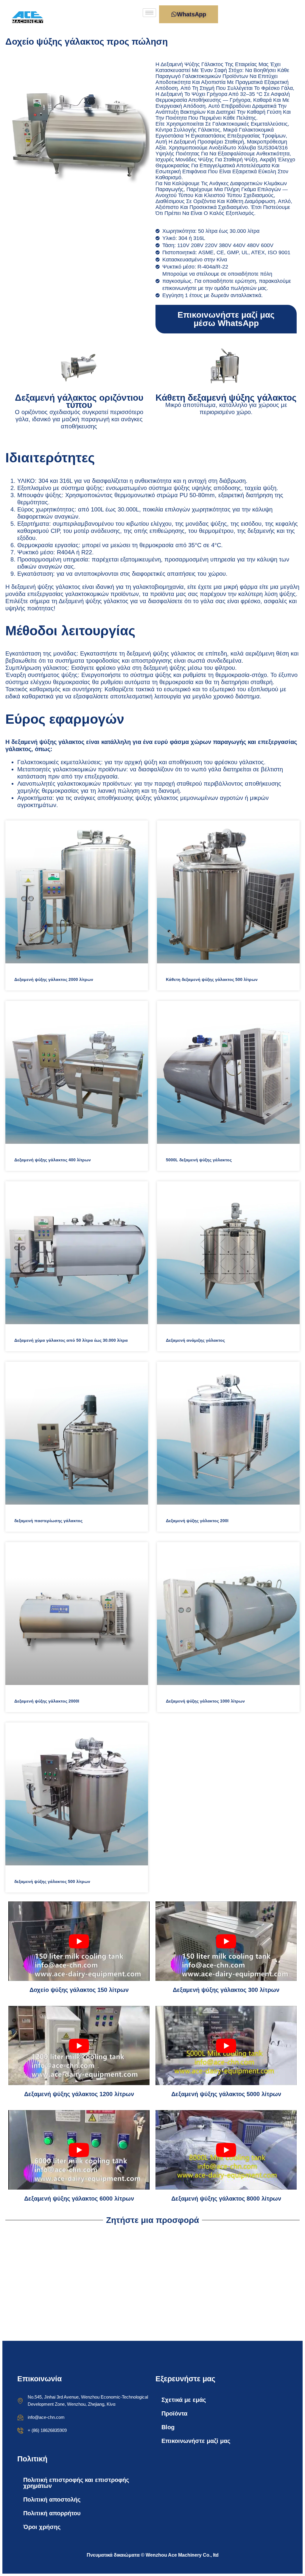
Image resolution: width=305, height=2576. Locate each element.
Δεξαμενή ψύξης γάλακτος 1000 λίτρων (205, 1701)
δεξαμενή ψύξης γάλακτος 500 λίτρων (52, 1881)
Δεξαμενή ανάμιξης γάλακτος (195, 1340)
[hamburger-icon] (149, 13)
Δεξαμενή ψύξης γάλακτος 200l (197, 1521)
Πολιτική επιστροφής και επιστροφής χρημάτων (76, 2483)
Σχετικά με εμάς (184, 2400)
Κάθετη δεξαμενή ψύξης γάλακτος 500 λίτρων (212, 979)
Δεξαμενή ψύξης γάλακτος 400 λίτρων (53, 1160)
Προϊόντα (174, 2413)
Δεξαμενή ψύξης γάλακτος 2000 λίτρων (54, 979)
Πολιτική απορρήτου (52, 2513)
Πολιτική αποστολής (52, 2499)
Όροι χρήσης (42, 2527)
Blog (168, 2427)
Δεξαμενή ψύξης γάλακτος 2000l (47, 1701)
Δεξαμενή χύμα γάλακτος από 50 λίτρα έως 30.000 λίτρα (71, 1340)
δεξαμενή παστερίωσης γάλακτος (48, 1521)
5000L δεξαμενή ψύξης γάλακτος (199, 1160)
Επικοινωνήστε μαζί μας (196, 2441)
